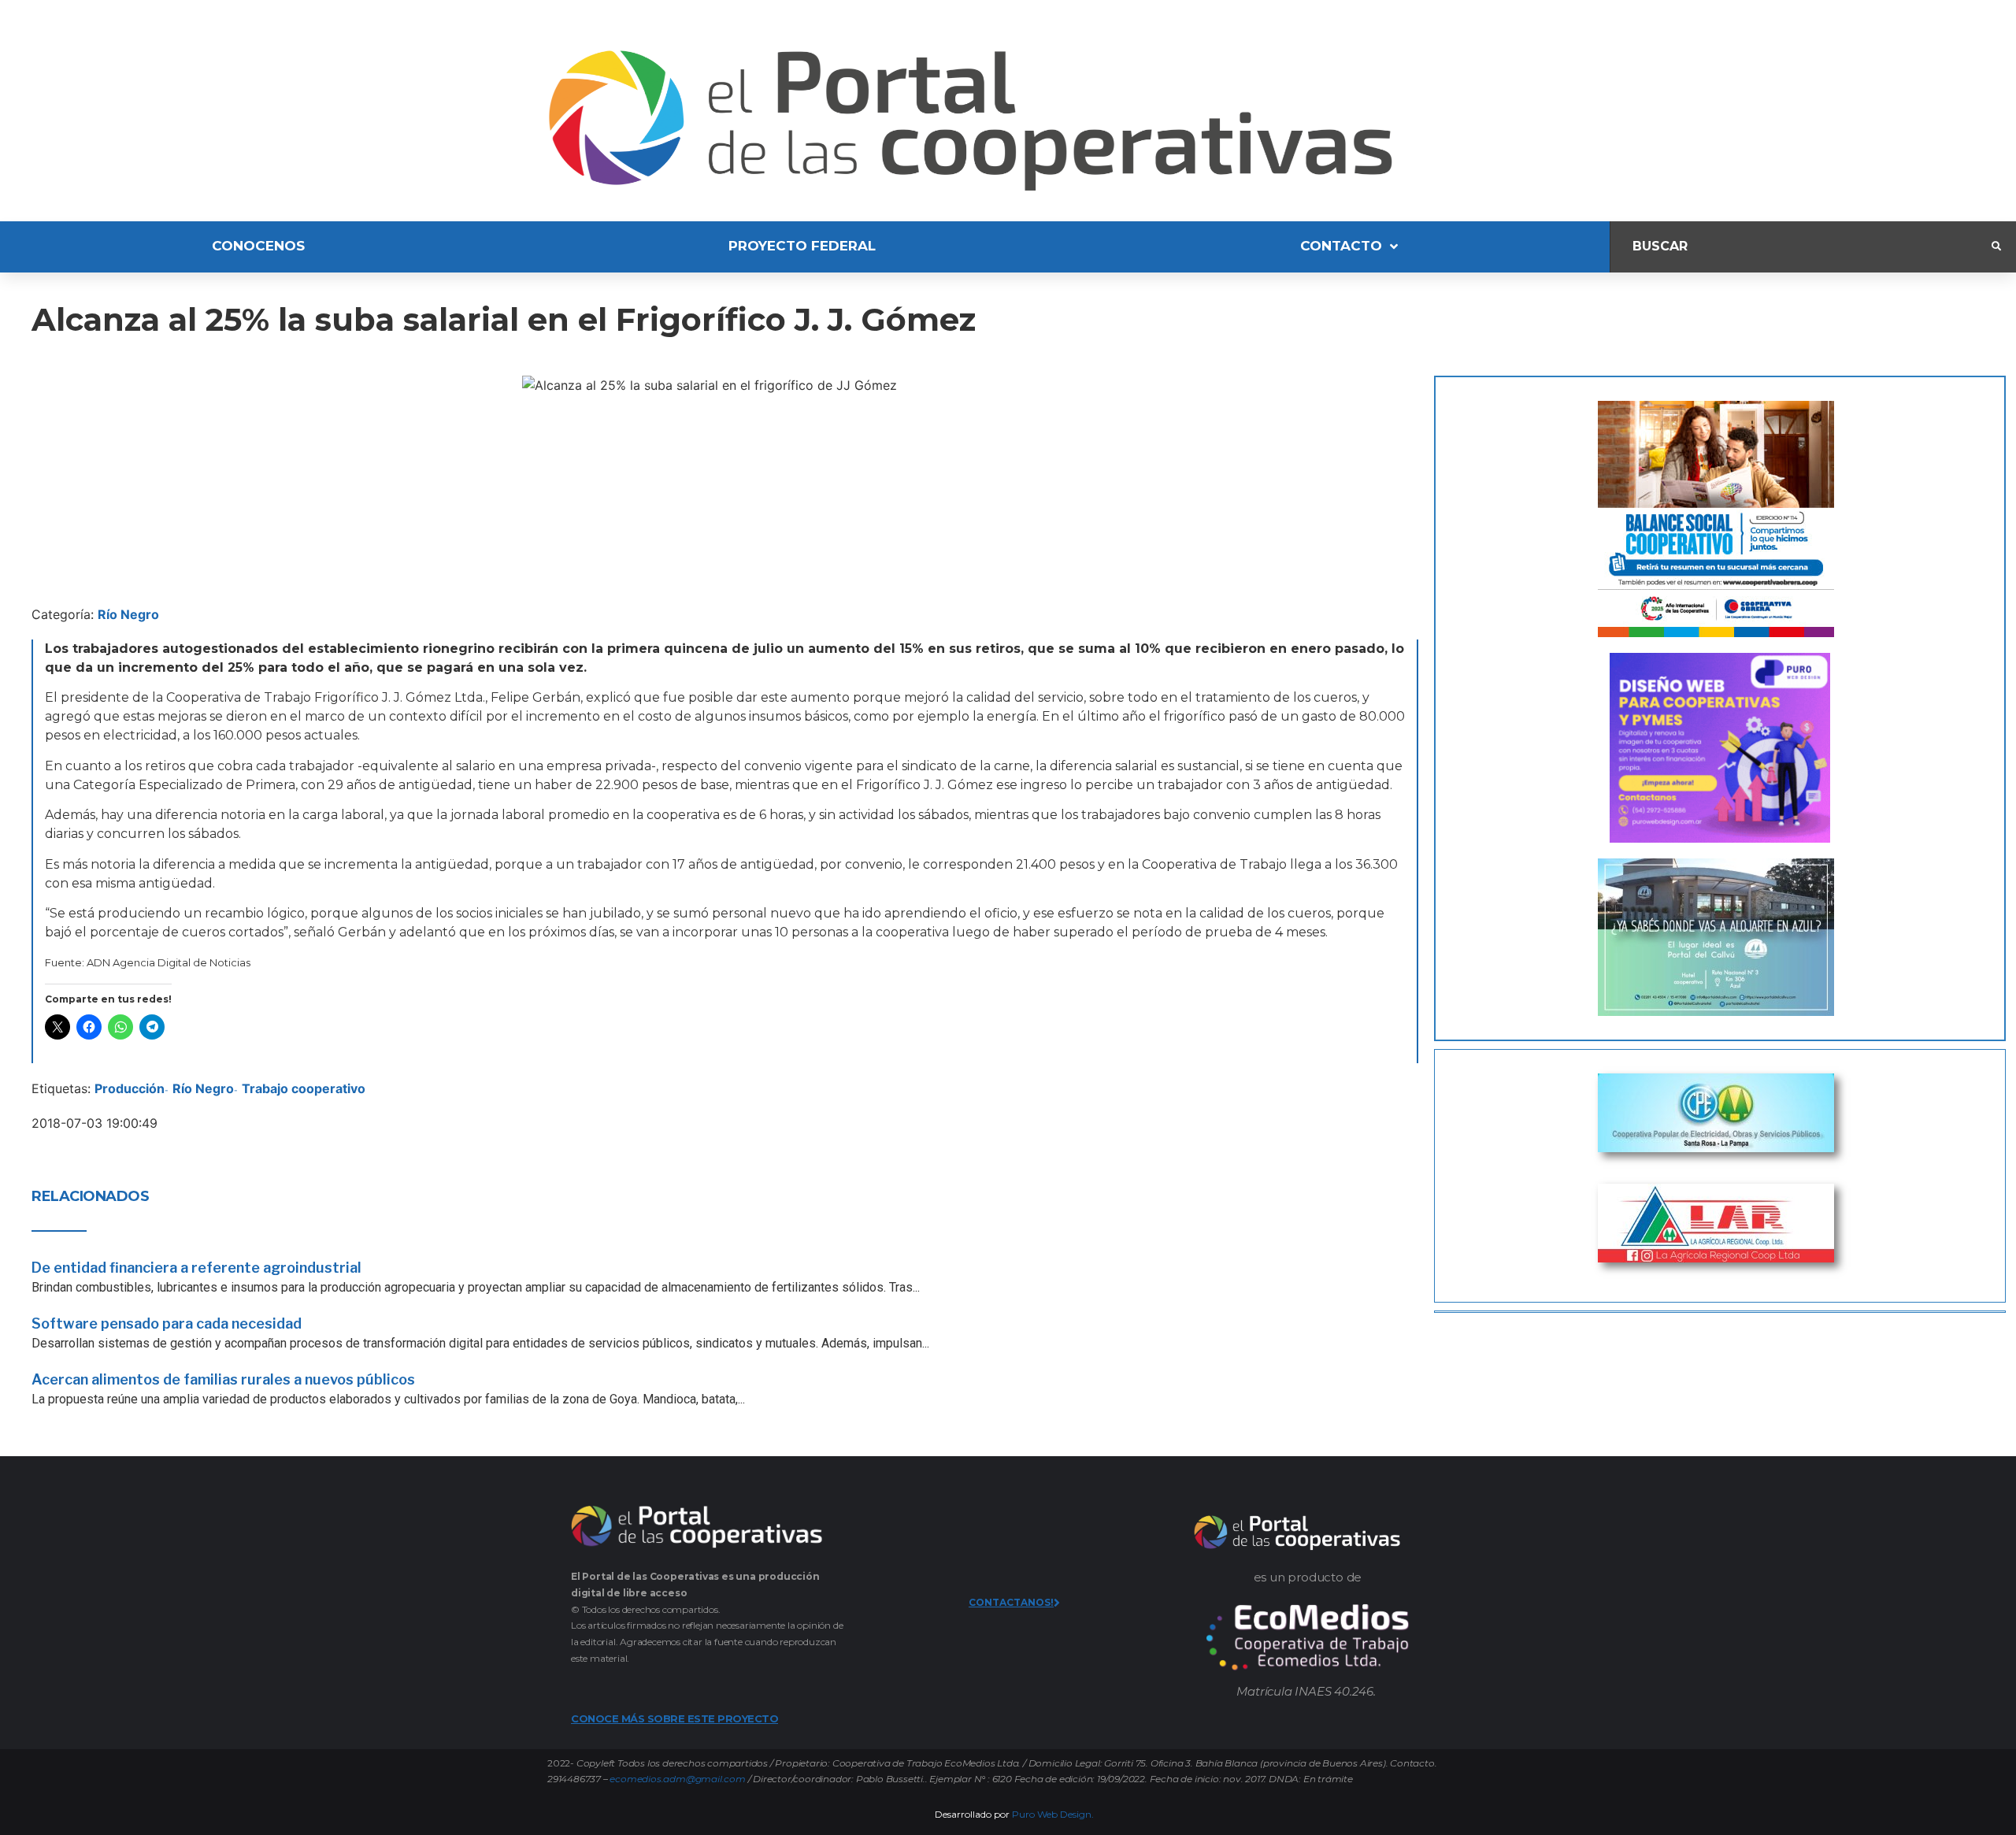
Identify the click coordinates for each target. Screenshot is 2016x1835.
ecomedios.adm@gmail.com (677, 1779)
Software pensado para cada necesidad (167, 1323)
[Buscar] (1801, 247)
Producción (130, 1088)
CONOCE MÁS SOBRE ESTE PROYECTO (674, 1718)
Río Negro (128, 614)
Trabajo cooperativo (304, 1088)
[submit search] (1996, 247)
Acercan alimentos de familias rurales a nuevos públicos (223, 1379)
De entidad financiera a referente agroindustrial (196, 1268)
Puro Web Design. (1053, 1814)
